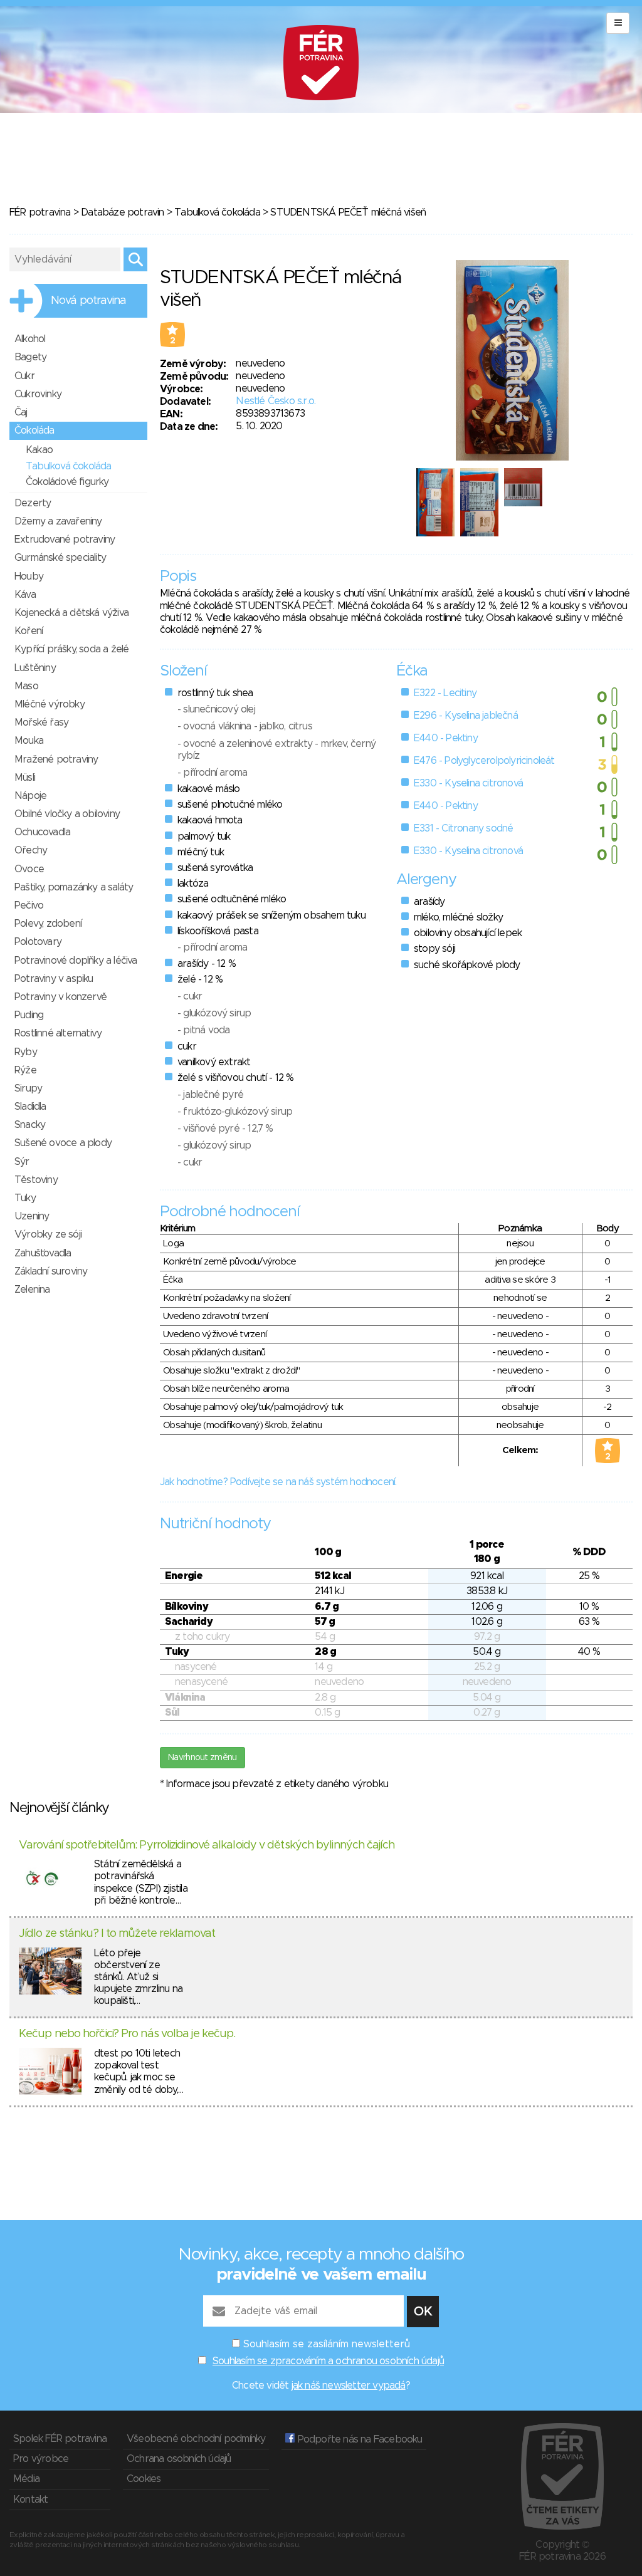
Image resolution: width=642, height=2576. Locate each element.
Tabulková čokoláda (217, 212)
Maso (26, 686)
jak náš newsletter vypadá (349, 2386)
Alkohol (30, 339)
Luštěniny (35, 668)
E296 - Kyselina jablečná (466, 716)
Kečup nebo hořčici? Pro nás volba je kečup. (127, 2034)
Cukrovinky (38, 394)
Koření (29, 631)
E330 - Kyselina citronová (468, 783)
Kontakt (30, 2500)
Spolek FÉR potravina (60, 2439)
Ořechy (31, 850)
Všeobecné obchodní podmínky (196, 2439)
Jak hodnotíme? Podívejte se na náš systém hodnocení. (278, 1482)
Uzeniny (32, 1216)
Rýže (25, 1070)
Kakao (39, 450)
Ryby (26, 1052)
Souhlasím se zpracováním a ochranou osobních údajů (328, 2361)
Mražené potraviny (56, 759)
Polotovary (38, 942)
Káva (25, 595)
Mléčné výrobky (50, 704)
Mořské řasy (41, 722)
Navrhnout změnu (203, 1758)
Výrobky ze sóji (48, 1234)
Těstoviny (36, 1180)
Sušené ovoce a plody (63, 1143)
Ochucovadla (42, 832)
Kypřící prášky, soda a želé (71, 649)
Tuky (25, 1198)
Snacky (30, 1125)
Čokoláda (34, 430)
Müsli (25, 778)
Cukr (24, 376)
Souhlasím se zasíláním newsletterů (327, 2344)
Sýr (22, 1162)
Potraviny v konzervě (61, 997)
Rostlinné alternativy (58, 1033)
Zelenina (32, 1290)
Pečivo (29, 905)
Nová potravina (88, 301)
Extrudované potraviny (65, 540)
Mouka (29, 741)
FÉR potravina (40, 212)
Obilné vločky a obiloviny (67, 814)
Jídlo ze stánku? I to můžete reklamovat (117, 1934)
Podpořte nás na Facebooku (358, 2439)
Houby (29, 576)
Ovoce (29, 869)
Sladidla (30, 1107)
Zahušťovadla (43, 1253)
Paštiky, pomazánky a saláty (74, 887)
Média (26, 2479)
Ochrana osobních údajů (179, 2459)
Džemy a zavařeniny (58, 521)
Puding (29, 1015)
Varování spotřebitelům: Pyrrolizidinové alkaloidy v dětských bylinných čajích (207, 1845)
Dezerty (33, 503)
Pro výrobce (41, 2459)
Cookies (144, 2479)
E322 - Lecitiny (445, 693)
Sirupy (28, 1088)
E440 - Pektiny (446, 738)
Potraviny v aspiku (54, 979)
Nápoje (30, 796)
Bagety (30, 357)
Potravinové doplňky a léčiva (76, 961)
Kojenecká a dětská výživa (71, 613)
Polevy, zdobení (48, 924)
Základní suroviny (51, 1271)
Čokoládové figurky (67, 482)
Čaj (21, 412)
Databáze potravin (122, 212)
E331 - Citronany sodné (463, 828)
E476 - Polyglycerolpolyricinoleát (484, 761)
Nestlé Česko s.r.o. (276, 401)
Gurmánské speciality (60, 558)
